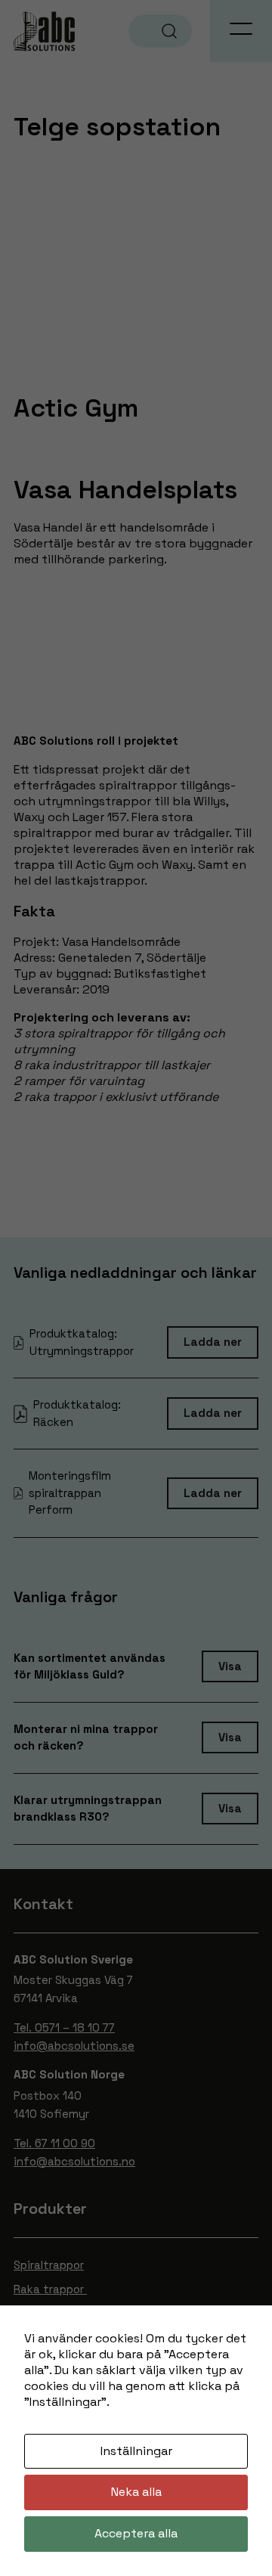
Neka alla (136, 2492)
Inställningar (136, 2451)
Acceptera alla (136, 2533)
